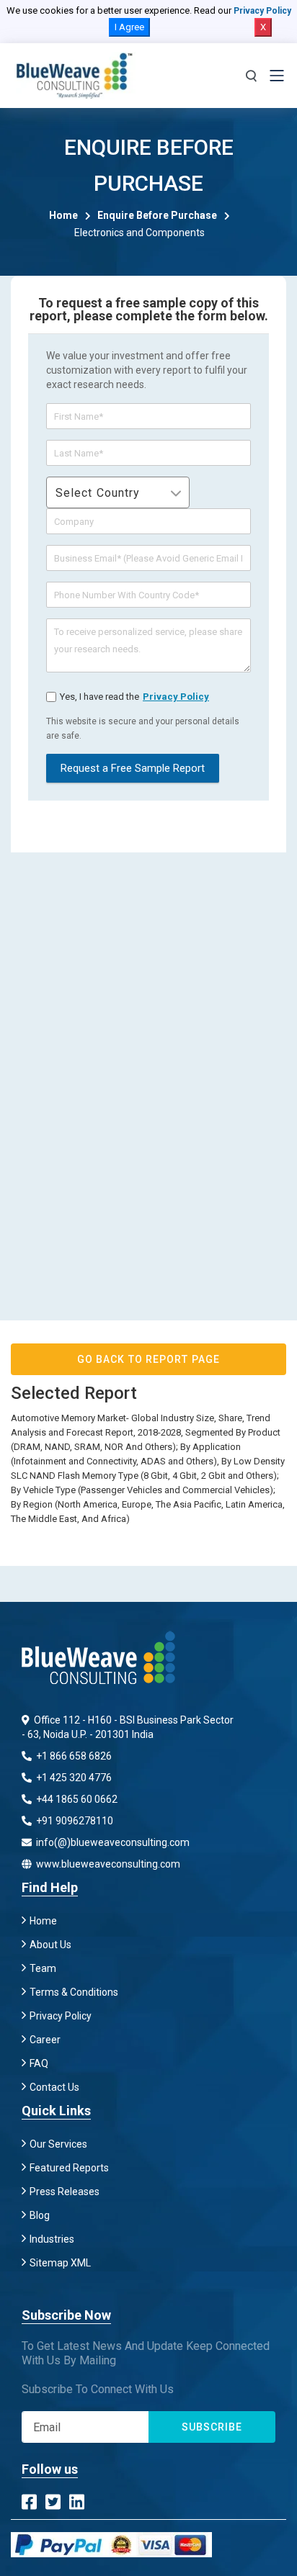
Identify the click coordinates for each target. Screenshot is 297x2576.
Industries (52, 2239)
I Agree (129, 27)
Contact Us (54, 2087)
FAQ (39, 2063)
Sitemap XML (60, 2263)
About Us (50, 1945)
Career (45, 2040)
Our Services (58, 2144)
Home (63, 215)
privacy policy (176, 697)
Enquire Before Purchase (157, 215)
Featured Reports (69, 2168)
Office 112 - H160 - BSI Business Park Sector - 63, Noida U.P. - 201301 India (128, 1727)
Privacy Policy (262, 11)
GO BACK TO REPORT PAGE (148, 1359)
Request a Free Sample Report (133, 768)
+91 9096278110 (74, 1821)
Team (43, 1968)
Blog (40, 2215)
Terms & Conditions (74, 1992)
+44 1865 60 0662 (76, 1799)
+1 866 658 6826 (73, 1756)
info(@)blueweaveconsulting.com (112, 1842)
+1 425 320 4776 (73, 1778)
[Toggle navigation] (277, 76)
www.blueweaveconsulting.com (107, 1864)
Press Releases (65, 2192)
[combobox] (118, 492)
